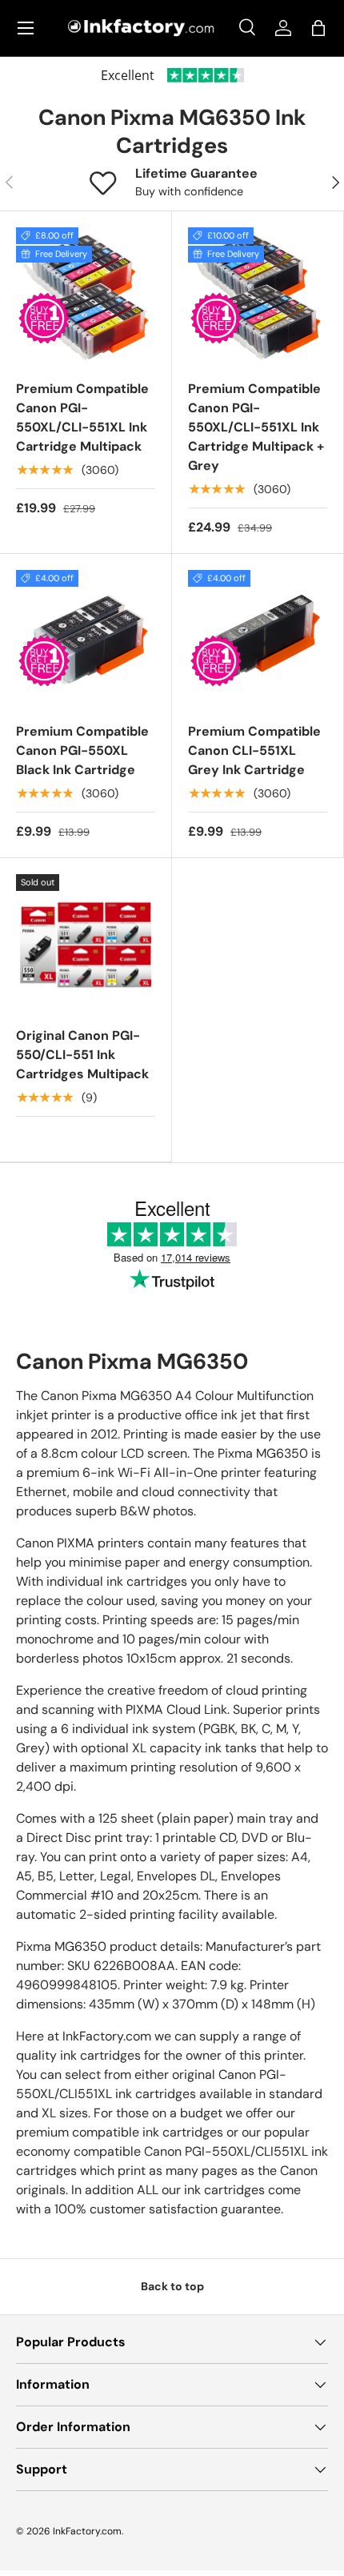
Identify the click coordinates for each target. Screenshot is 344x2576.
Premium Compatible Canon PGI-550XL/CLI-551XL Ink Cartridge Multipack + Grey (256, 427)
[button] (318, 28)
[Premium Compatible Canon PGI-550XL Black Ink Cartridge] (86, 640)
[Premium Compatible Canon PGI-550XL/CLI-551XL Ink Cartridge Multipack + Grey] (258, 297)
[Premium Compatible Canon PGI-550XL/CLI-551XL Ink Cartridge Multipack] (86, 297)
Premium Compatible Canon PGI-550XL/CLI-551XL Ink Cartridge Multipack (82, 417)
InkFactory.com (87, 2531)
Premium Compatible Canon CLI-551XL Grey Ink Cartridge (254, 750)
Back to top (172, 2286)
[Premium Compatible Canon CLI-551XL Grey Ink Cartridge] (258, 640)
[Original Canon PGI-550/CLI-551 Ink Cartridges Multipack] (86, 944)
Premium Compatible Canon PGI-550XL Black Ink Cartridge (82, 750)
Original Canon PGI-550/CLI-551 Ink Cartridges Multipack (82, 1055)
